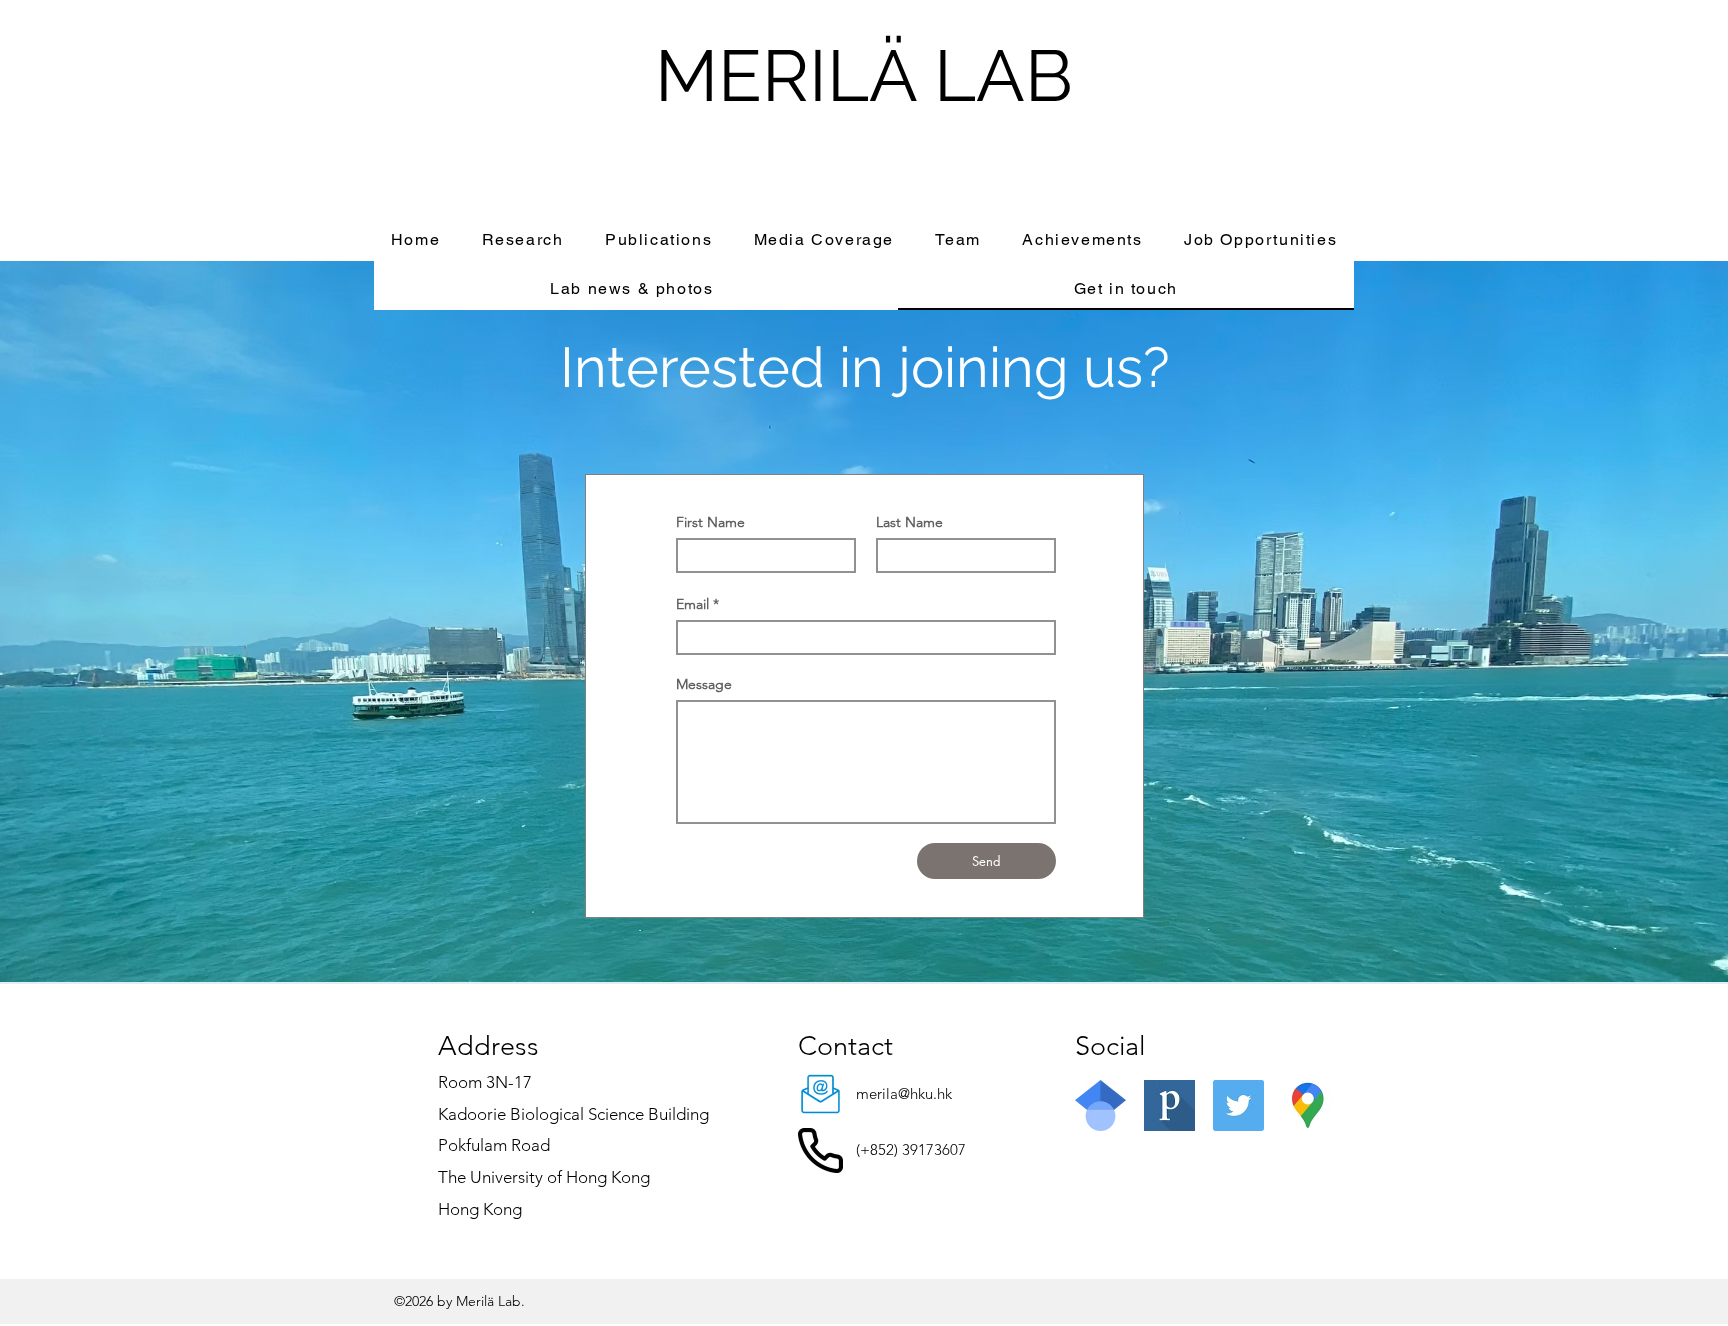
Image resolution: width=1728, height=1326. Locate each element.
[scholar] (1100, 1105)
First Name (710, 522)
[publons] (1169, 1105)
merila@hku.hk (904, 1093)
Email (692, 604)
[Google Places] (1307, 1105)
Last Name (909, 522)
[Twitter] (1238, 1105)
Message (704, 684)
